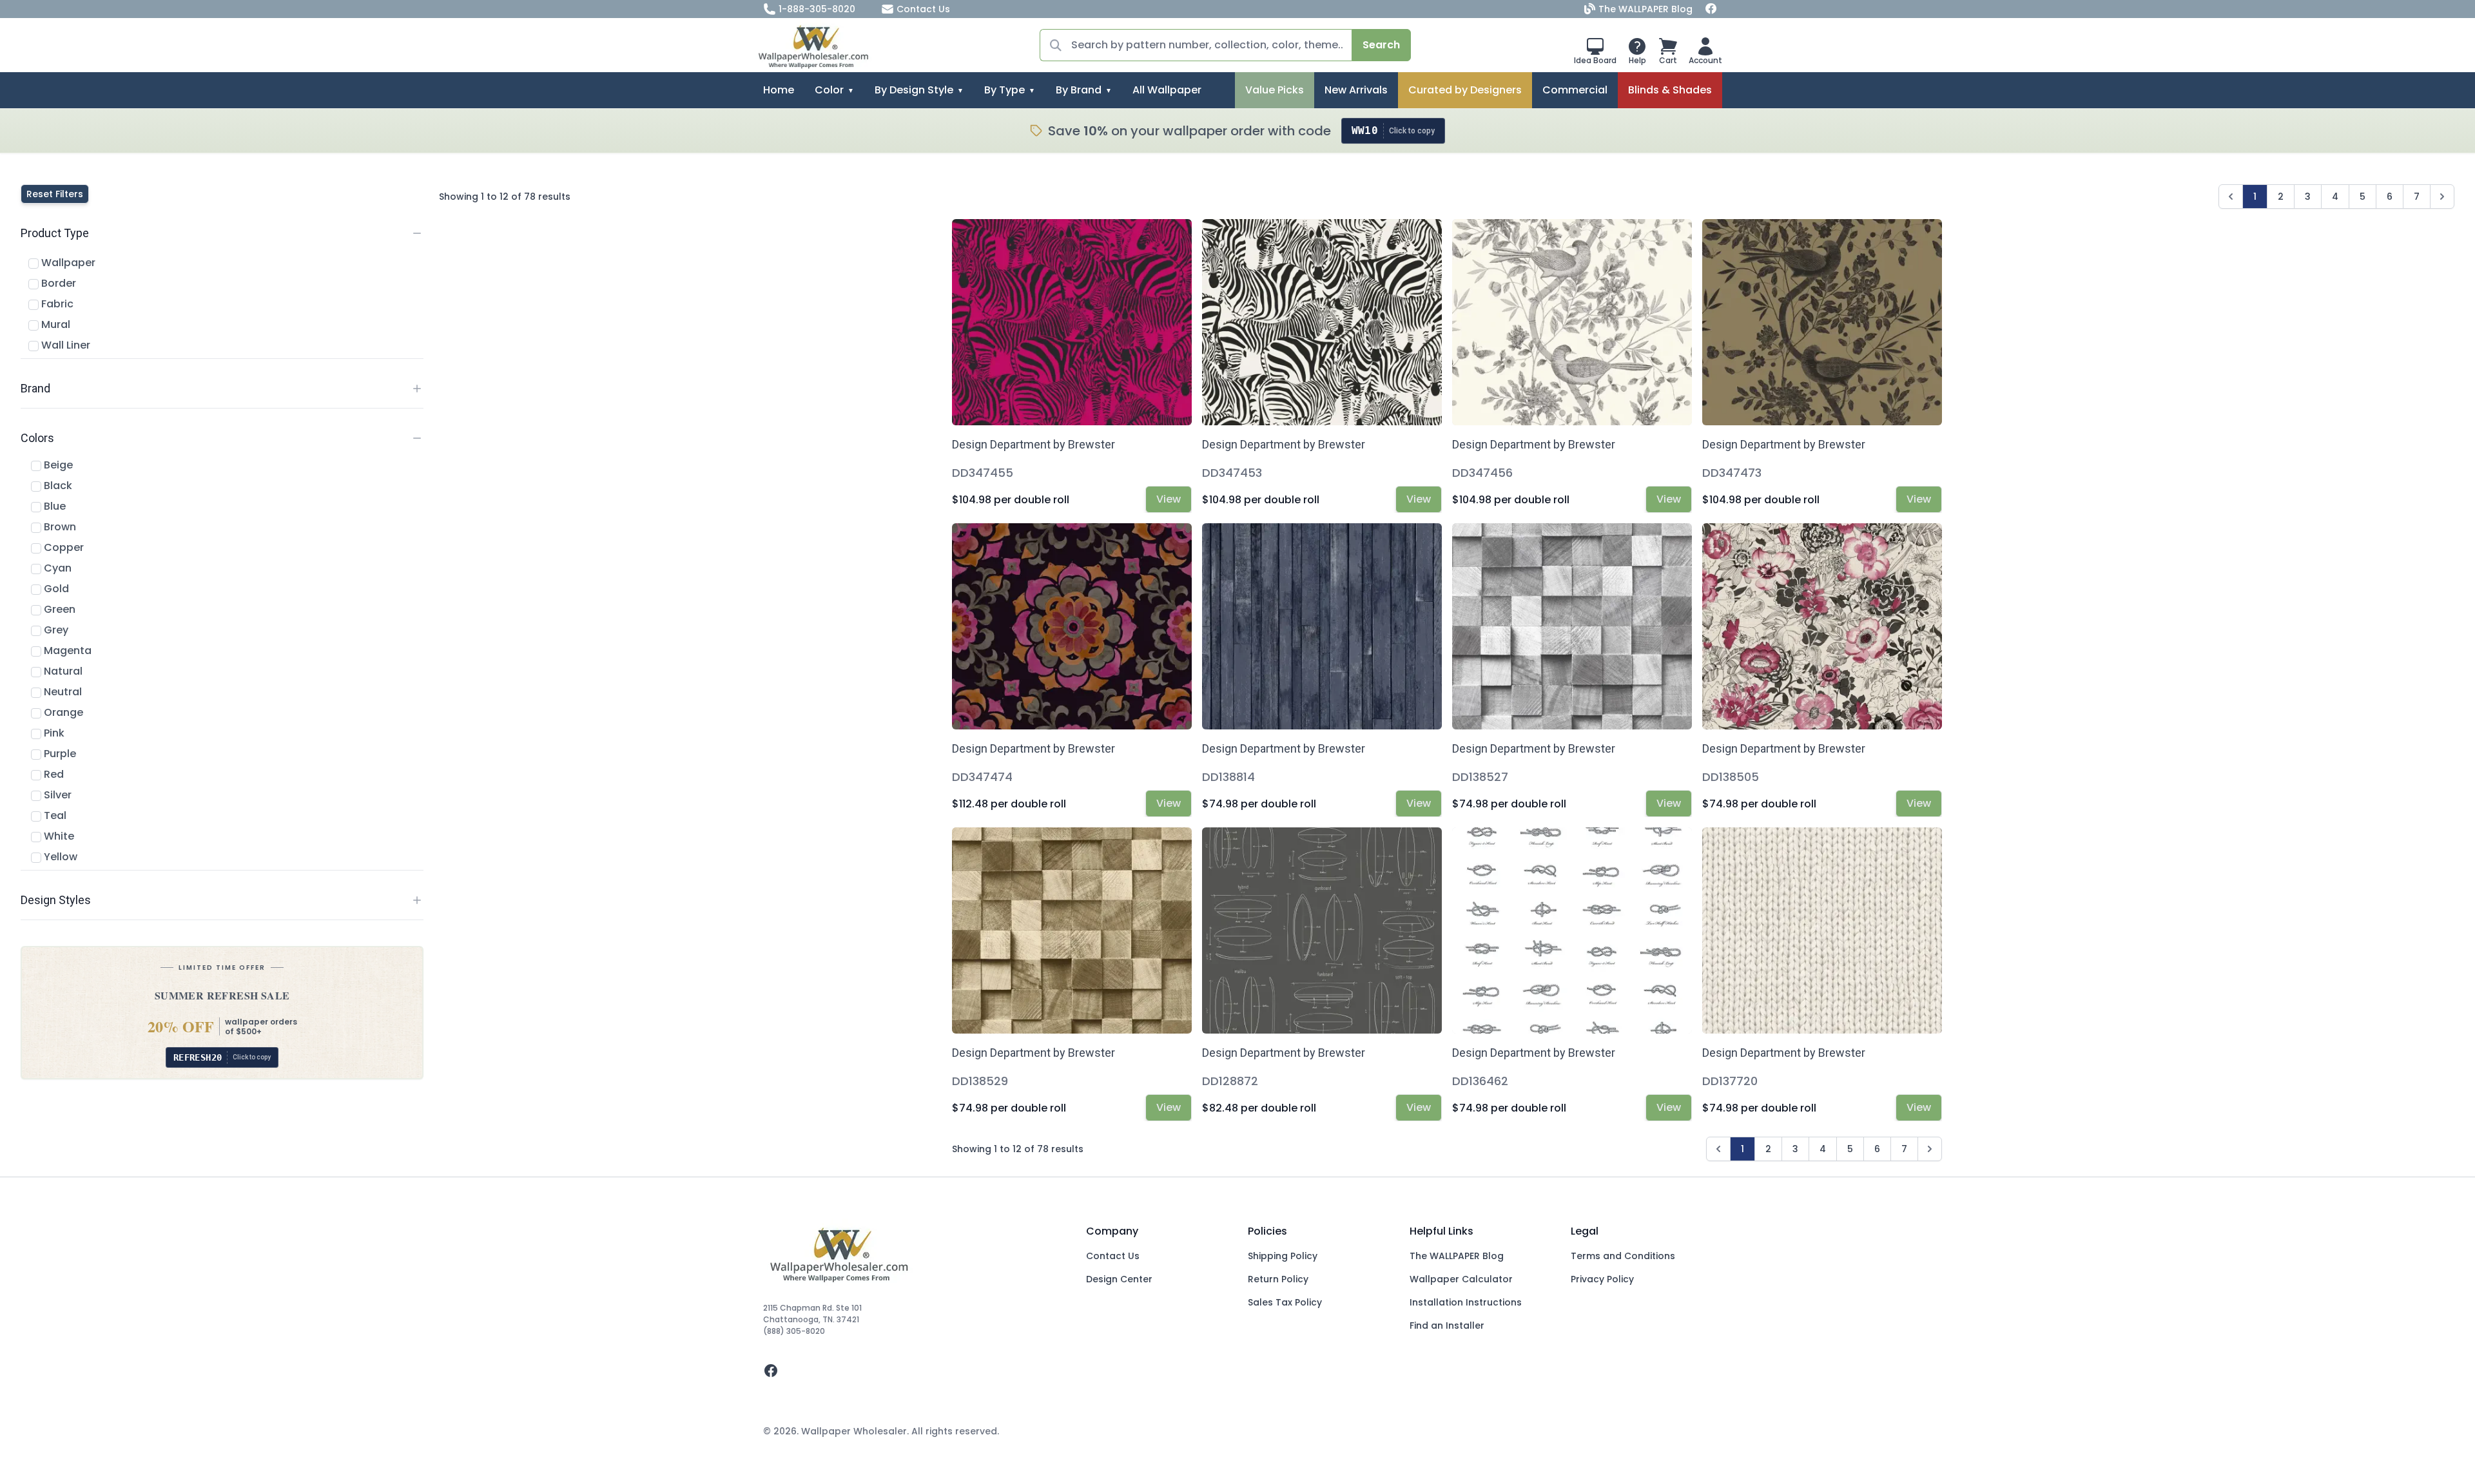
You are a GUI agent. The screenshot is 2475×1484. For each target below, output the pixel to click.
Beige (57, 465)
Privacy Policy (1602, 1279)
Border (57, 283)
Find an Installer (1447, 1325)
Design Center (1119, 1279)
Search (1381, 45)
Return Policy (1278, 1279)
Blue (53, 506)
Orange (62, 712)
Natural (62, 671)
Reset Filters (55, 194)
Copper (63, 547)
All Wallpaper (1167, 90)
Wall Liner (64, 345)
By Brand (1079, 90)
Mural (54, 324)
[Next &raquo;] (2442, 197)
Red (53, 774)
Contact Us (923, 9)
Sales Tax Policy (1285, 1302)
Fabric (56, 304)
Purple (59, 754)
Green (58, 609)
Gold (55, 589)
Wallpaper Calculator (1461, 1279)
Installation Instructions (1466, 1302)
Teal (54, 815)
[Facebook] (1711, 9)
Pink (53, 733)
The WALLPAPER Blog (1645, 9)
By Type (1005, 90)
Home (779, 90)
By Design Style (914, 90)
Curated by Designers (1465, 90)
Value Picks (1275, 90)
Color (829, 90)
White (58, 836)
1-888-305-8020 (817, 9)
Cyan (56, 568)
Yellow (59, 857)
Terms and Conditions (1623, 1256)
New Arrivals (1356, 90)
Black (57, 486)
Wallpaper (67, 263)
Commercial (1575, 90)
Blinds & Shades (1670, 90)
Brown (59, 527)
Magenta (66, 650)
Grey (55, 630)
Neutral (62, 692)
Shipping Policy (1283, 1256)
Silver (56, 795)
